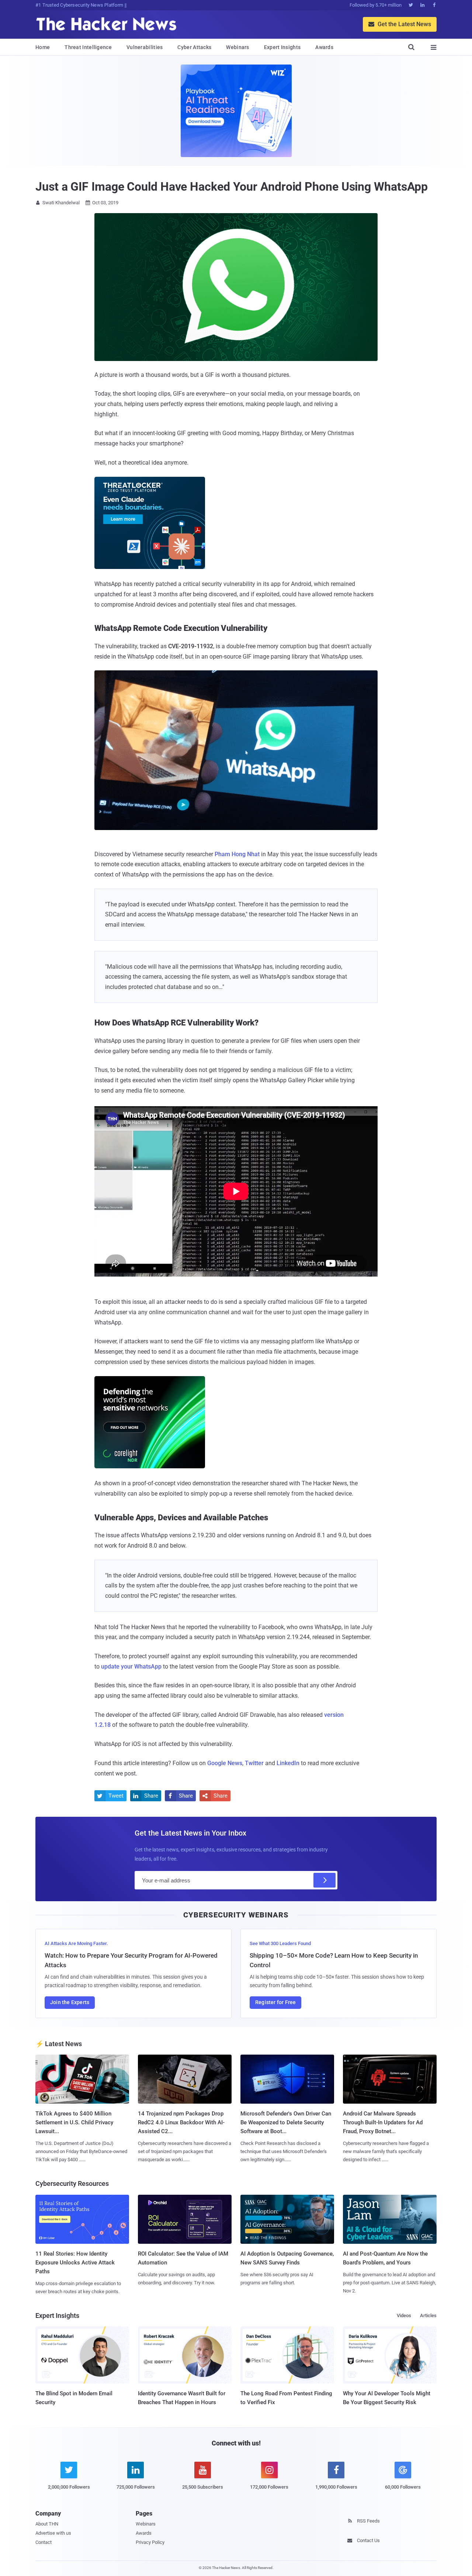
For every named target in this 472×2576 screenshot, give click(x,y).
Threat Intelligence (88, 47)
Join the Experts (70, 2002)
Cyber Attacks (194, 47)
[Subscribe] (324, 1880)
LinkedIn (288, 1763)
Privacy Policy (150, 2542)
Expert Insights (282, 47)
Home (43, 47)
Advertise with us (53, 2533)
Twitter (254, 1763)
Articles (428, 2315)
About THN (47, 2524)
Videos (404, 2315)
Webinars (237, 47)
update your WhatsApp (131, 1667)
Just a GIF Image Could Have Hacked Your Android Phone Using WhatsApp (232, 187)
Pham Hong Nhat (237, 854)
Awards (324, 47)
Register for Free (275, 2002)
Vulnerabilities (145, 47)
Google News (225, 1763)
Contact (44, 2542)
